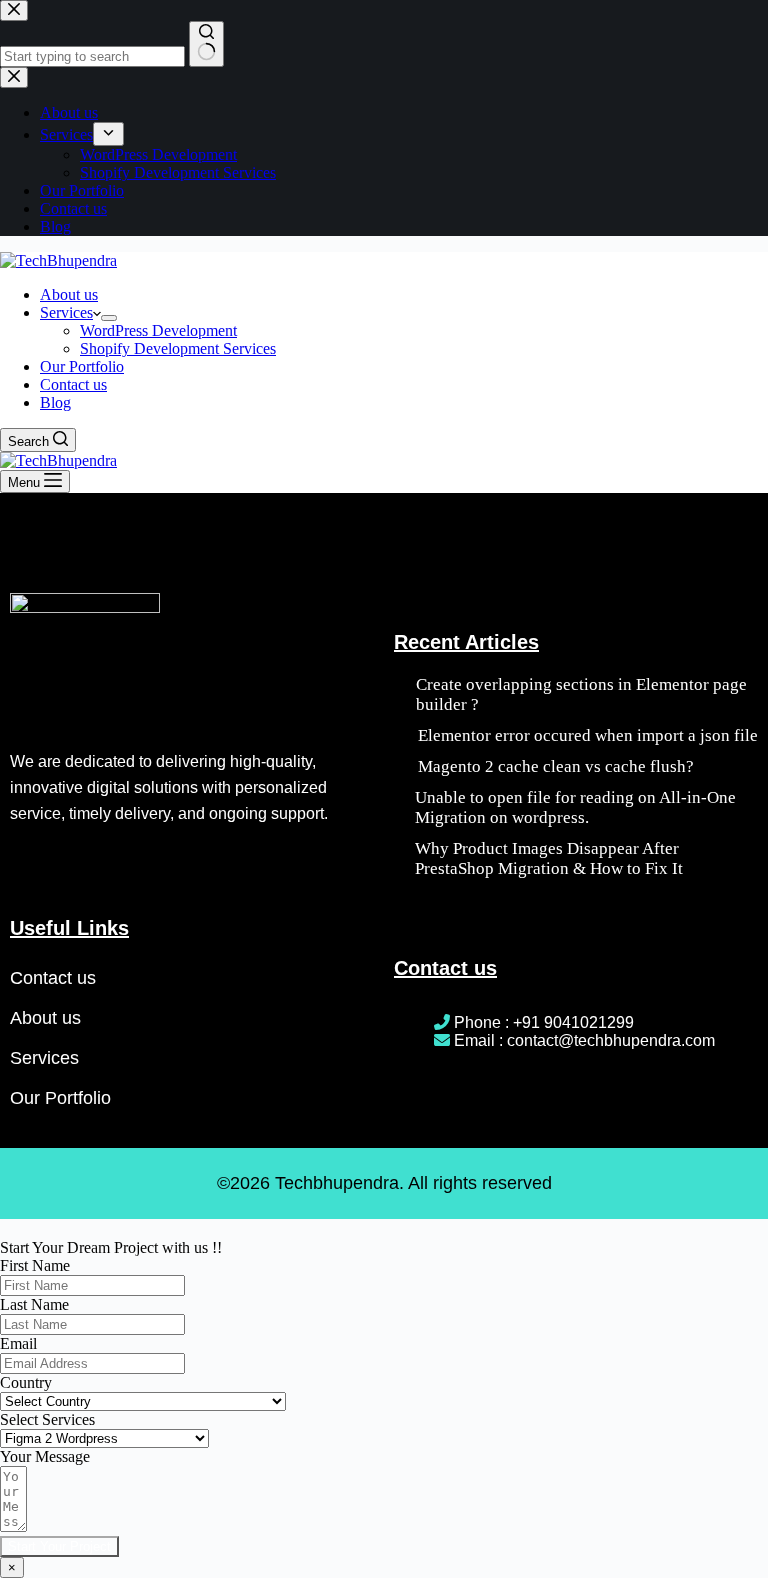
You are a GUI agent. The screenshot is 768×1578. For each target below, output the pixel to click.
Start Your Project (59, 1546)
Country (26, 1382)
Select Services (47, 1419)
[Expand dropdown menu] (109, 318)
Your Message (45, 1456)
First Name (35, 1265)
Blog (55, 402)
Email (18, 1343)
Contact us (73, 384)
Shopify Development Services (178, 348)
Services (66, 312)
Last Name (34, 1304)
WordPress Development (158, 330)
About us (69, 294)
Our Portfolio (82, 366)
